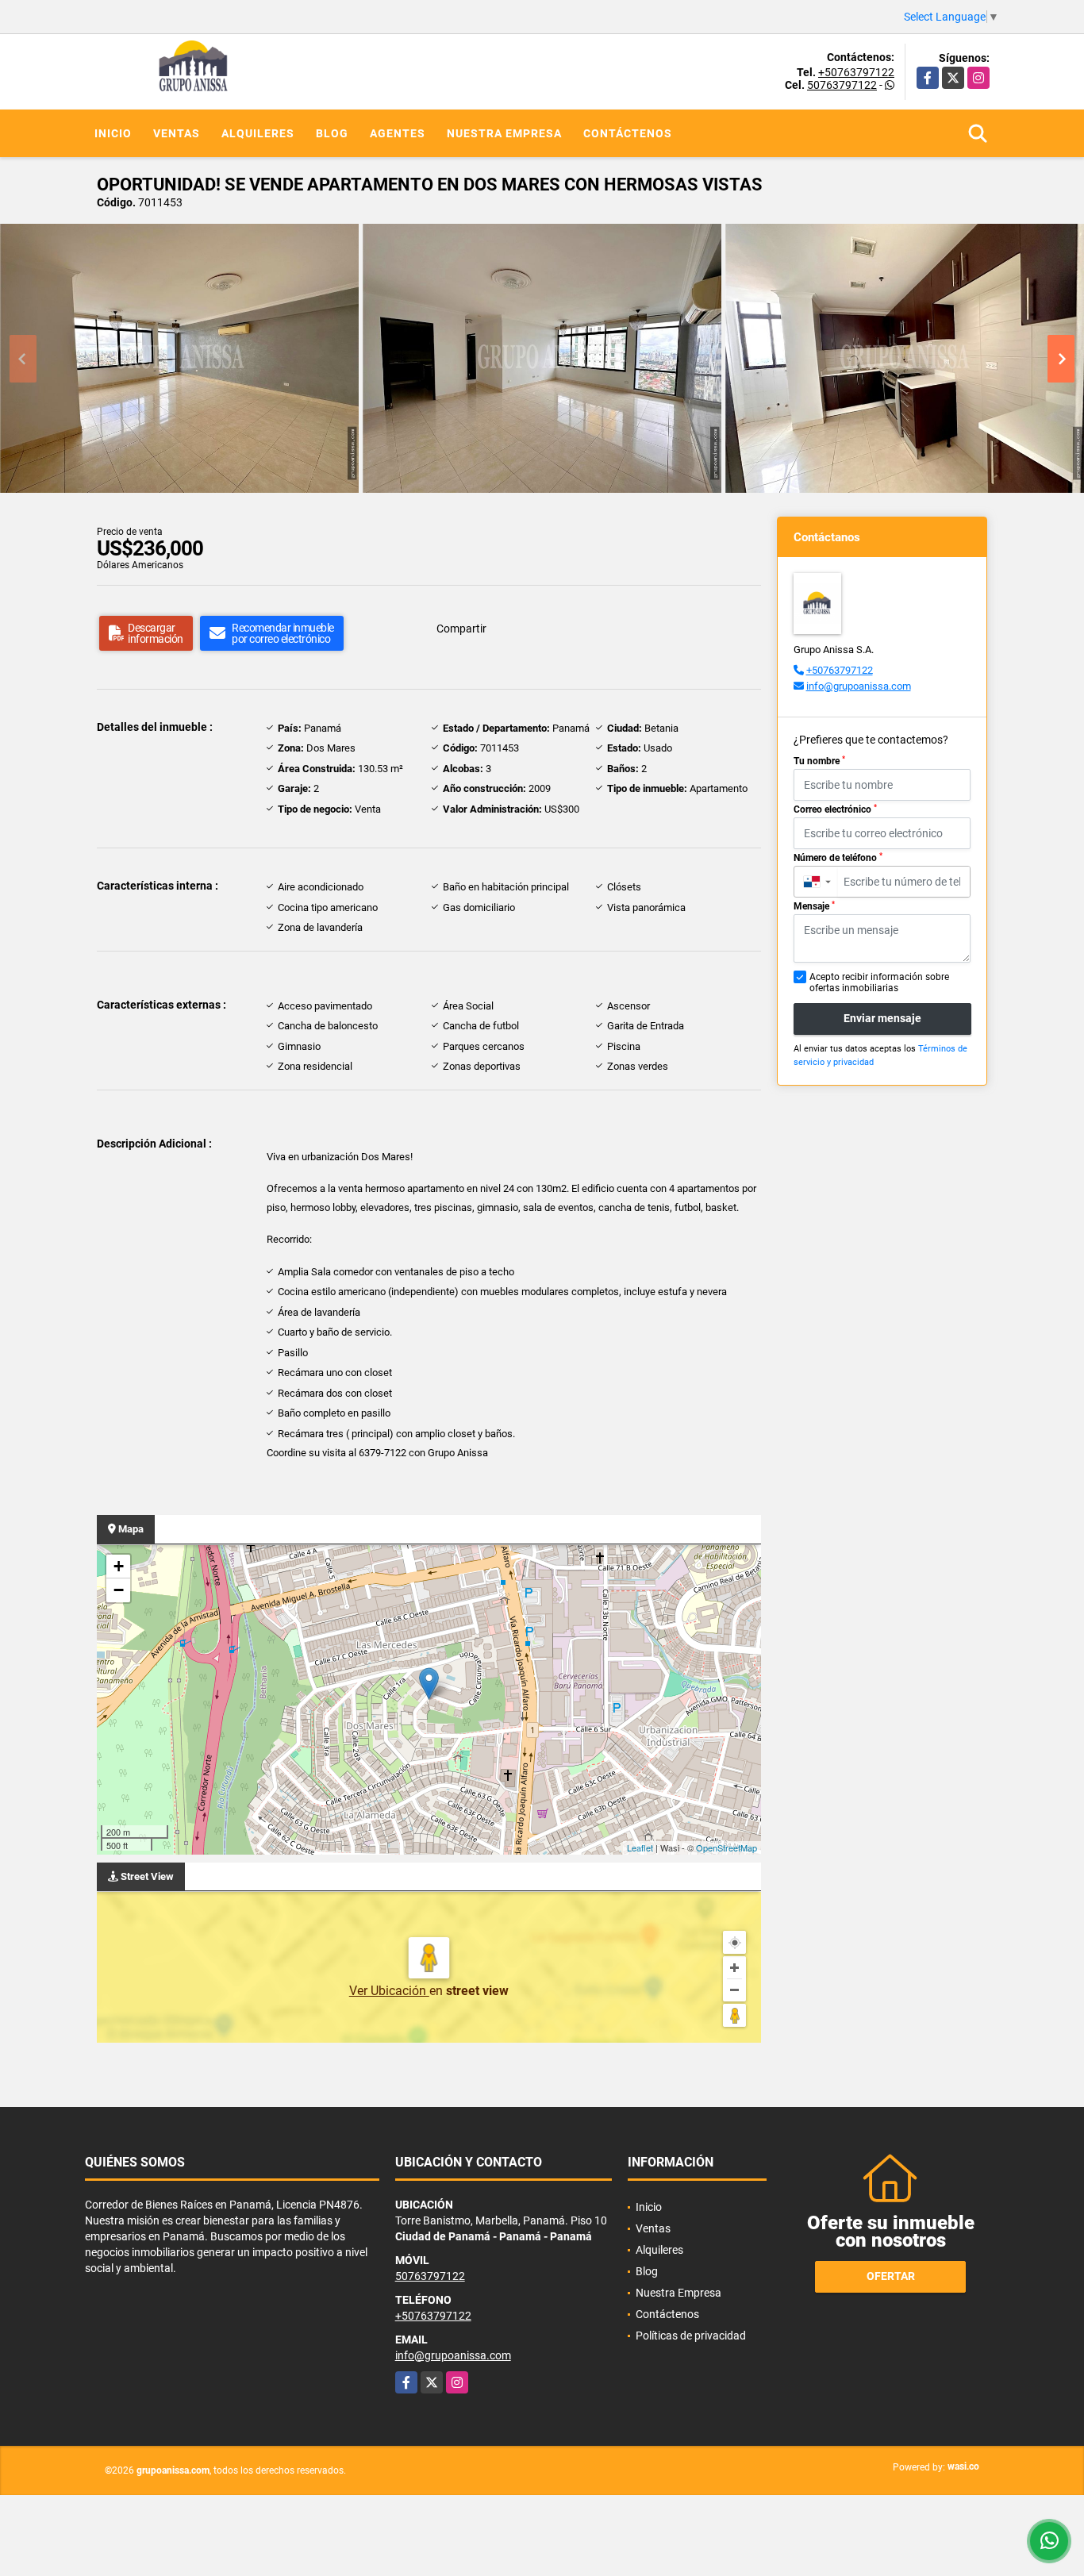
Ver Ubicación (389, 1991)
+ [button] (119, 1566)
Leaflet (640, 1847)
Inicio (113, 133)
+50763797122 (856, 72)
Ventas (177, 133)
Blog (332, 133)
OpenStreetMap (727, 1847)
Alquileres (258, 133)
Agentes (398, 133)
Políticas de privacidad (691, 2336)
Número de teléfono (838, 858)
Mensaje (814, 906)
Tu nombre (819, 761)
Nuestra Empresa (504, 133)
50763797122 (842, 85)
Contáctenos (628, 133)
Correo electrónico (835, 809)
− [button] (119, 1590)
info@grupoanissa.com (859, 686)
